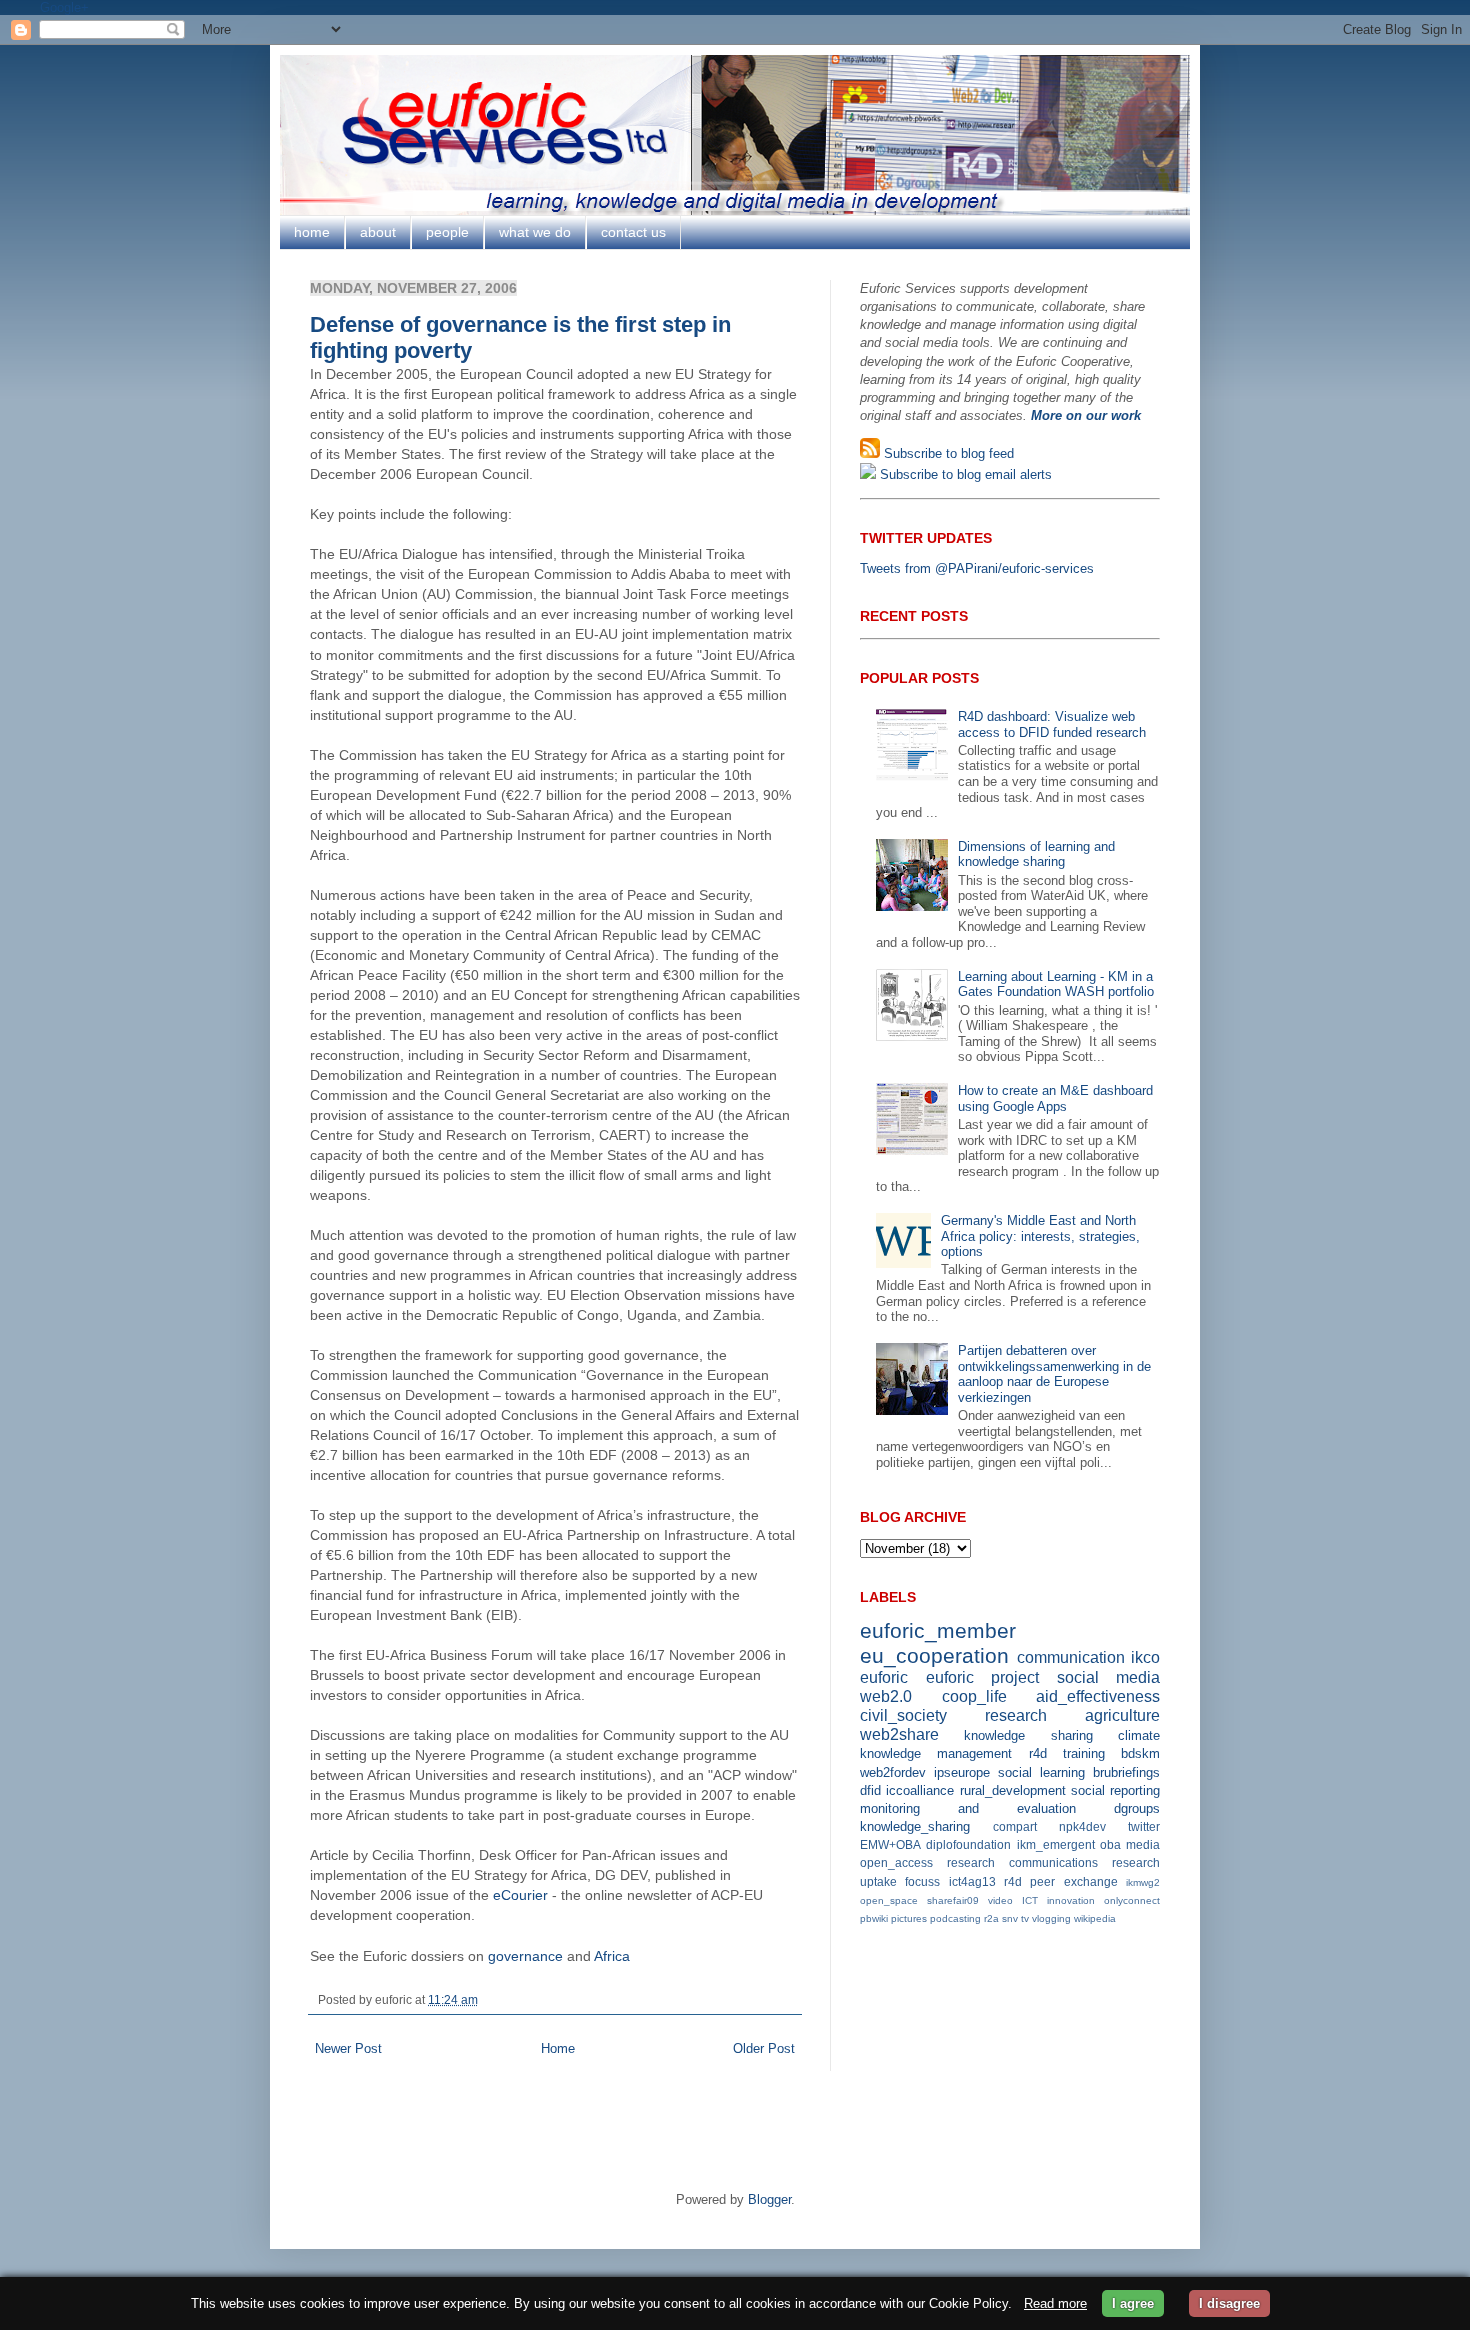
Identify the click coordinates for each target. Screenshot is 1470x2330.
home (312, 232)
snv (1010, 1918)
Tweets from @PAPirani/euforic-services (977, 568)
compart (1015, 1826)
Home (558, 2048)
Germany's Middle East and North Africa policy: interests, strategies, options (1040, 1236)
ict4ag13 (972, 1881)
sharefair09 (953, 1900)
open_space (889, 1900)
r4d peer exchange (1061, 1881)
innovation (1071, 1900)
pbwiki (874, 1918)
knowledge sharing (1028, 1735)
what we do (535, 232)
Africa (612, 1956)
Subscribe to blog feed (947, 453)
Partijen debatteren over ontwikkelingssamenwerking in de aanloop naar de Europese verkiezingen (1054, 1374)
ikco (1145, 1657)
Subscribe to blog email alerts (964, 474)
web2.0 (886, 1696)
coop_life (974, 1696)
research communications (1022, 1862)
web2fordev (893, 1772)
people (447, 232)
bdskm (1140, 1753)
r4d (1038, 1753)
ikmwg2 (1143, 1882)
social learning (1041, 1772)
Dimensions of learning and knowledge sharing (1036, 854)
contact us (633, 232)
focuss (922, 1881)
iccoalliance (920, 1790)
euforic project (983, 1677)
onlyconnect (1132, 1900)
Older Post (764, 2048)
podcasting (955, 1918)
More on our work (1086, 415)
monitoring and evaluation (968, 1808)
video (1000, 1900)
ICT (1030, 1900)
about (378, 232)
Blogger (769, 2199)
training (1084, 1753)
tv (1025, 1918)
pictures (909, 1918)
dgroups (1137, 1808)
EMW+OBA (890, 1844)
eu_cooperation (934, 1655)
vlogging (1051, 1918)
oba (1110, 1844)
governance (525, 1956)
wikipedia (1095, 1918)
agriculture (1122, 1715)
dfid (870, 1790)
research (1016, 1715)
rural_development (1013, 1790)
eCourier (520, 1895)
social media (1109, 1677)
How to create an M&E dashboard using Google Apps (1055, 1098)
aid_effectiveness (1098, 1696)
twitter (1144, 1826)
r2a (991, 1918)
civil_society (903, 1715)
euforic (884, 1677)
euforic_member (938, 1630)
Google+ (64, 7)
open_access (896, 1862)
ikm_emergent (1056, 1844)
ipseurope (962, 1772)
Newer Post (348, 2048)
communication (1071, 1657)
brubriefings (1126, 1772)
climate (1139, 1735)
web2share (899, 1734)
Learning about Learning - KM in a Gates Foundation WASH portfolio (1056, 984)
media (1143, 1844)
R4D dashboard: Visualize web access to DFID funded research (1052, 724)
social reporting (1115, 1790)
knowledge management (936, 1753)
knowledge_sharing (915, 1826)
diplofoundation (968, 1844)
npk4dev (1082, 1826)
